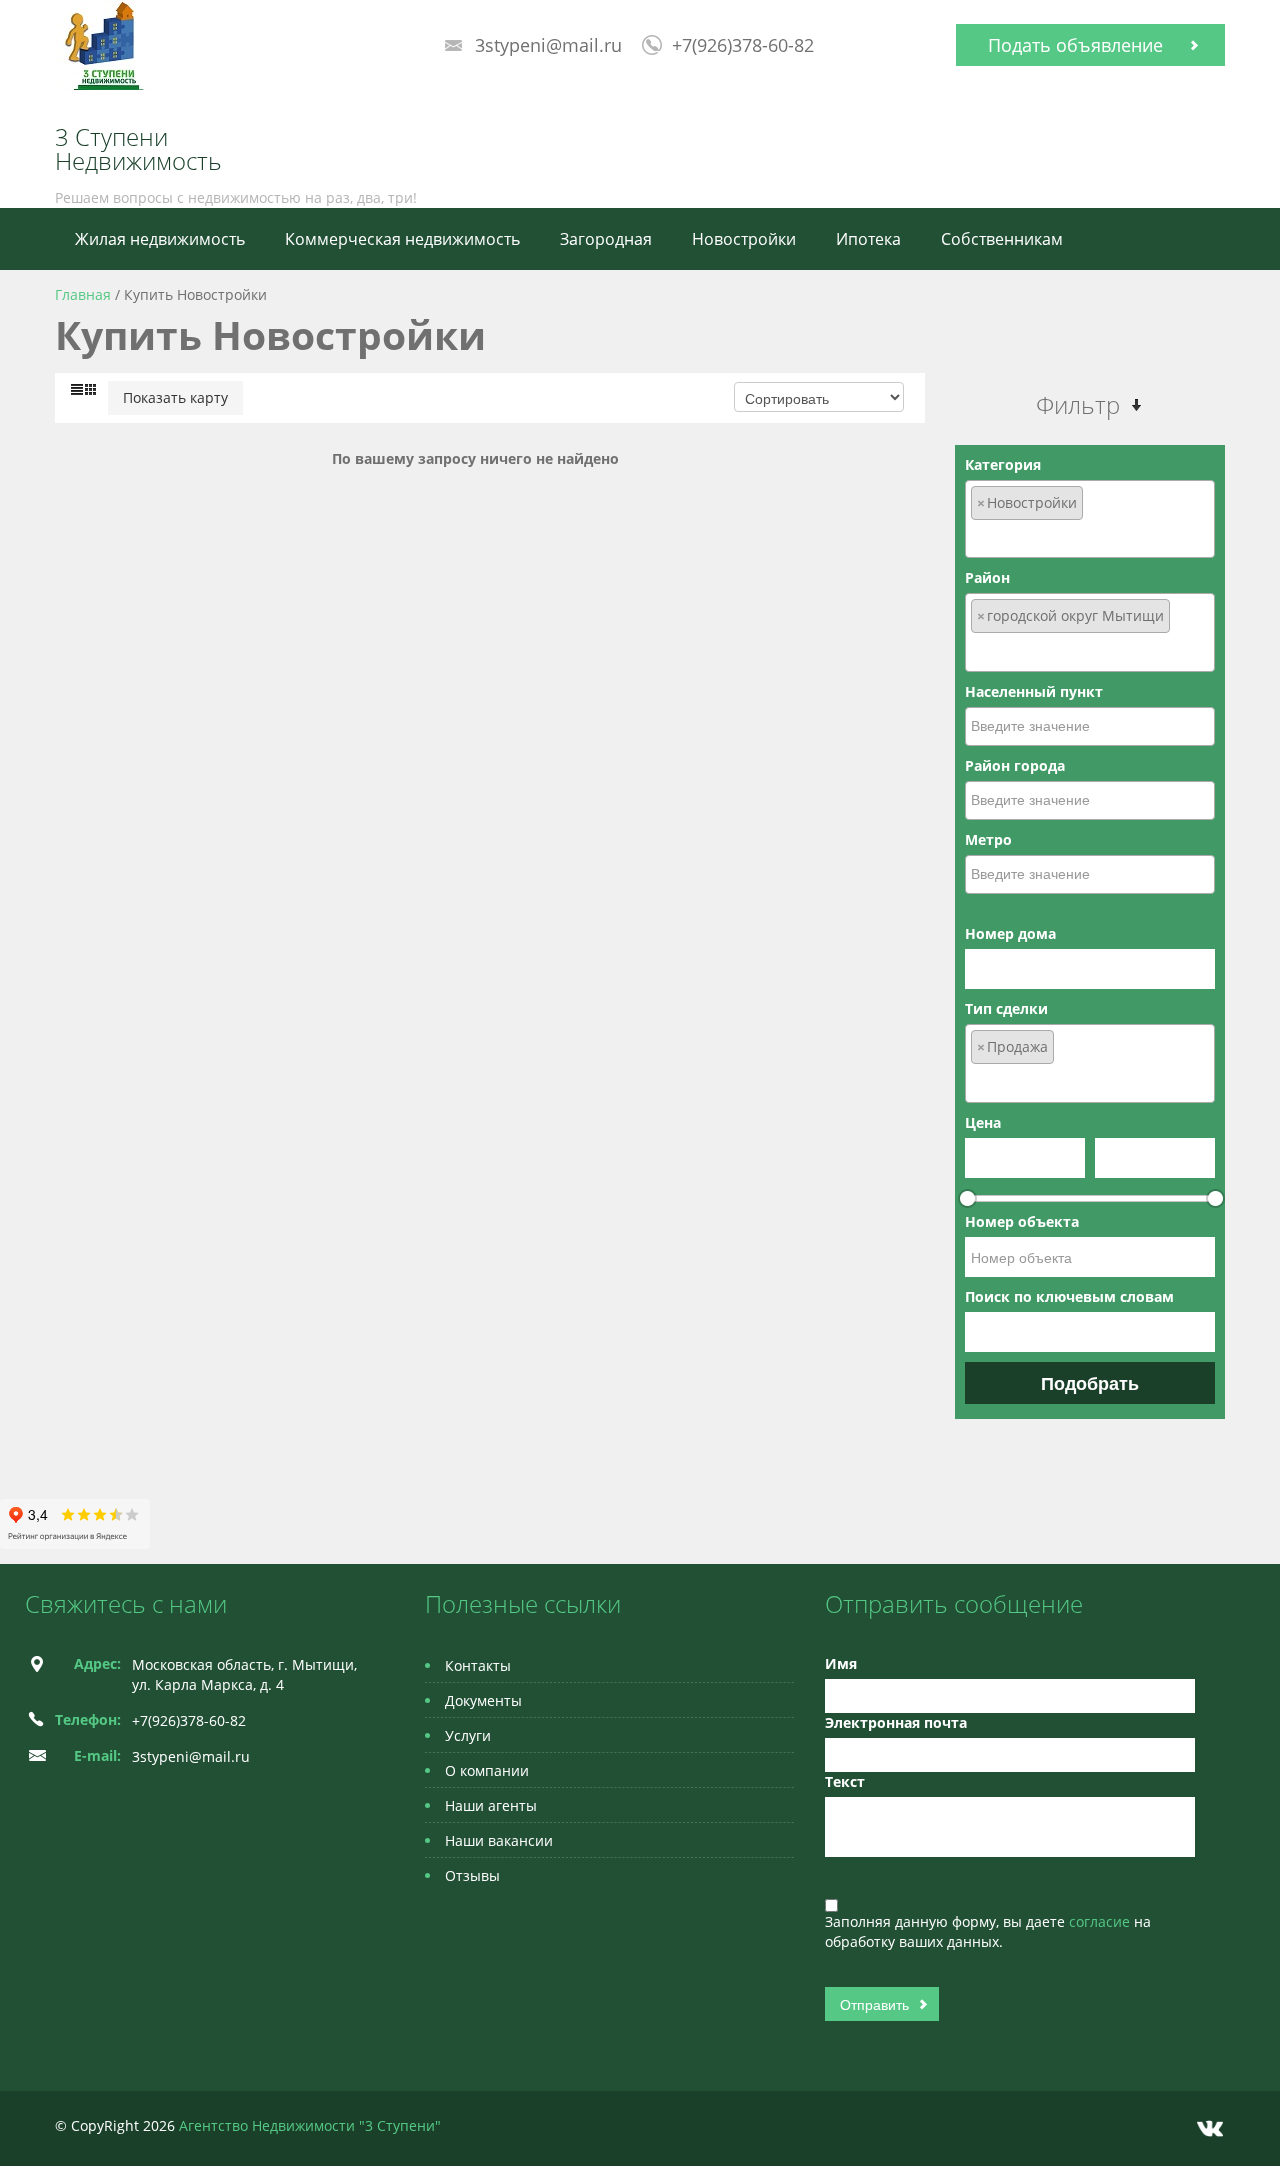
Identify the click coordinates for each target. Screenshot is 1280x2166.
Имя (841, 1663)
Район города (1015, 765)
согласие (1101, 1921)
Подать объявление (1075, 45)
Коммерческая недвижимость (402, 239)
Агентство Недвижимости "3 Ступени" (310, 2125)
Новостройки (744, 239)
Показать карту (175, 397)
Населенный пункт (1034, 691)
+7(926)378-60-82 (743, 45)
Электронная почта (896, 1722)
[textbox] (1090, 537)
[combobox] (1090, 519)
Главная (83, 294)
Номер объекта (1022, 1221)
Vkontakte (1210, 2128)
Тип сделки (1006, 1008)
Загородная (606, 239)
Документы (483, 1700)
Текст (845, 1781)
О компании (487, 1770)
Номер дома (1010, 933)
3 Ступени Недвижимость (138, 149)
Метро (988, 839)
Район (987, 577)
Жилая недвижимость (160, 239)
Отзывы (472, 1875)
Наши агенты (491, 1805)
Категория (1003, 464)
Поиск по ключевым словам (1069, 1296)
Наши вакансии (499, 1840)
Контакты (478, 1665)
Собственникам (1002, 239)
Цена (983, 1122)
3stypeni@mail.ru (548, 45)
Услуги (468, 1735)
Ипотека (868, 239)
